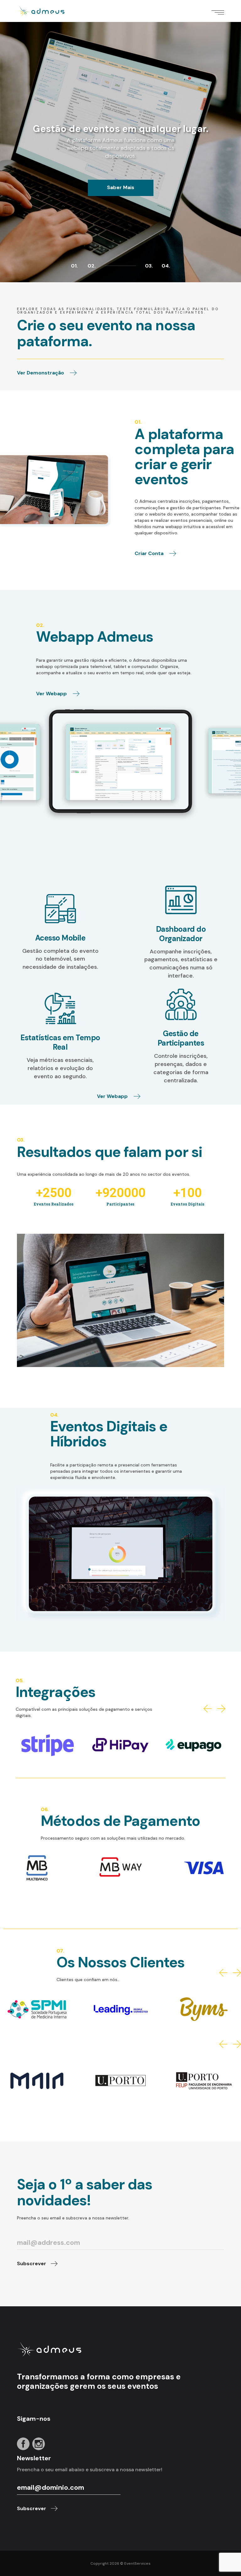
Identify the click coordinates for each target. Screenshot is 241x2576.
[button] (208, 1709)
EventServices (137, 2563)
